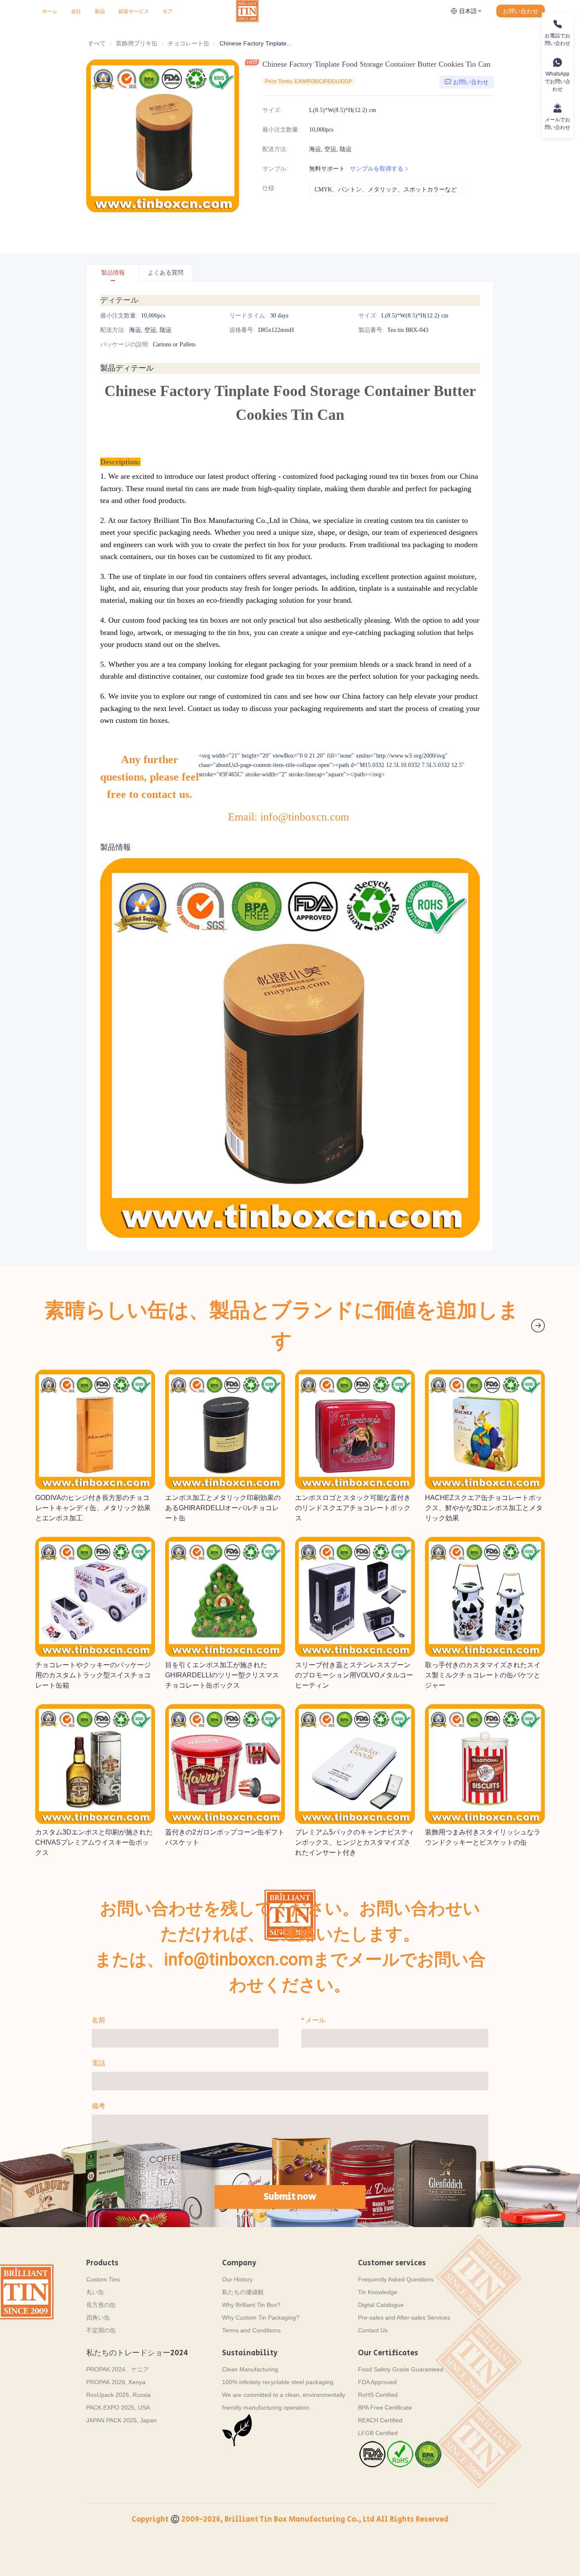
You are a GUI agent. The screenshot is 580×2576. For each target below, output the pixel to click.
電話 (99, 2063)
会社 (76, 11)
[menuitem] (50, 11)
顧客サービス (134, 11)
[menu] (136, 11)
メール (315, 2020)
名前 (99, 2020)
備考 (99, 2106)
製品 (100, 11)
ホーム (50, 11)
